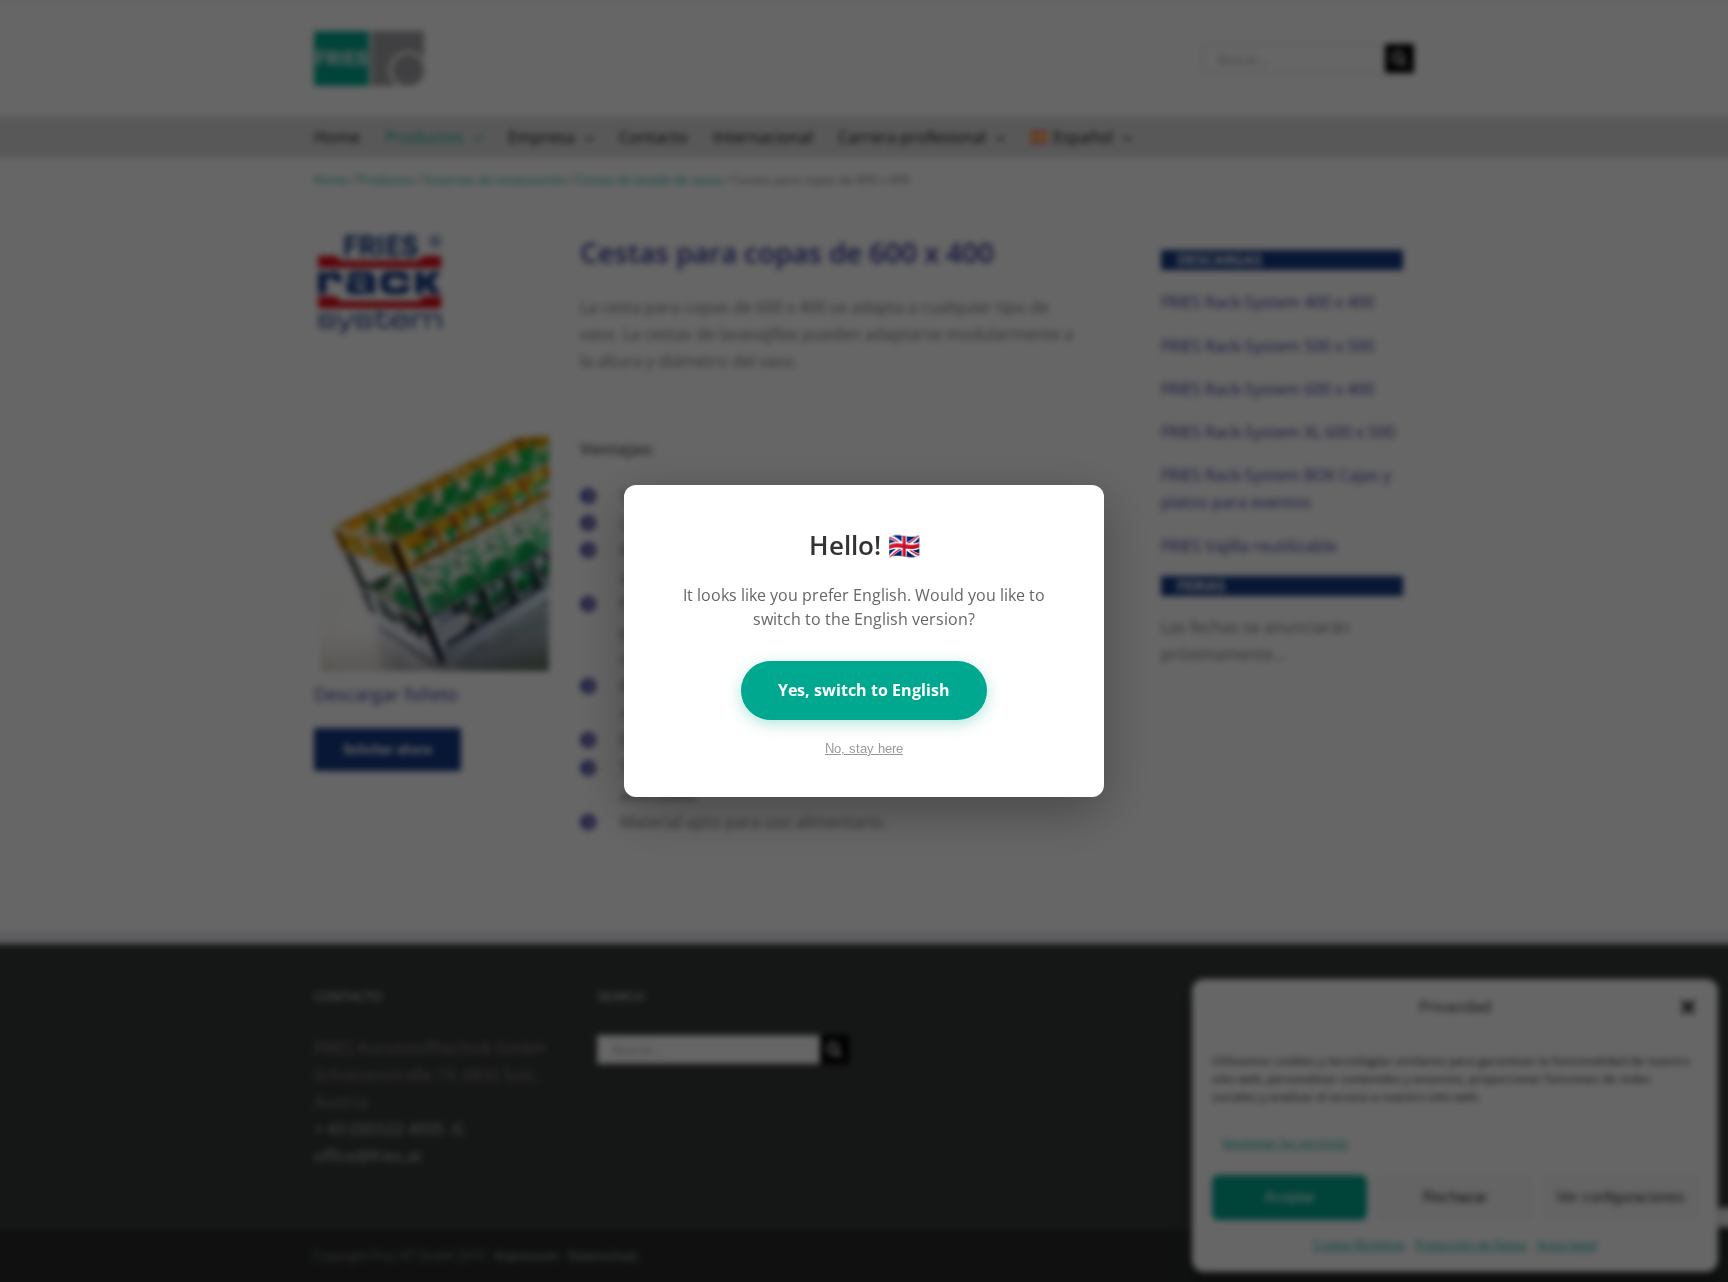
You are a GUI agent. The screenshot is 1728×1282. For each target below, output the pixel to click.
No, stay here (864, 748)
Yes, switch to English (864, 690)
